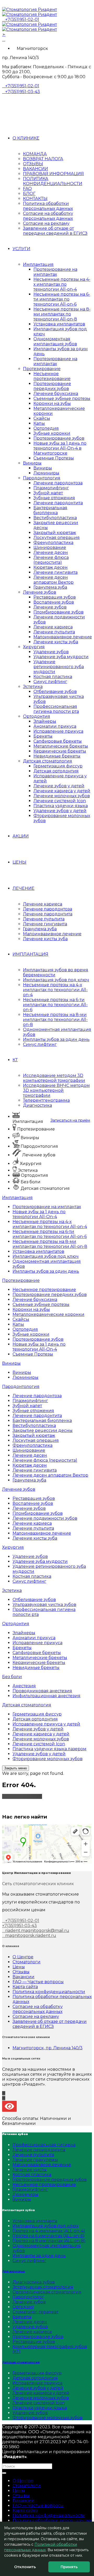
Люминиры (46, 473)
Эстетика (33, 687)
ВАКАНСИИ (36, 169)
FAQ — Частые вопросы (38, 1982)
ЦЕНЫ (19, 862)
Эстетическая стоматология (43, 2287)
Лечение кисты (30, 2170)
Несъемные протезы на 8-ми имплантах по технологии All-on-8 (62, 314)
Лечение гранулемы (35, 2160)
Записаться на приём (70, 1120)
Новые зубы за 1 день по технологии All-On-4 (39, 1214)
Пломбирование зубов (58, 612)
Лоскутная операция (57, 538)
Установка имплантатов (59, 324)
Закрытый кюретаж (55, 533)
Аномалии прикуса (55, 726)
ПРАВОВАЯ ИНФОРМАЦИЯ (53, 174)
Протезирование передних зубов (52, 386)
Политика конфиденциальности (49, 1992)
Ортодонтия (37, 716)
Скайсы (42, 418)
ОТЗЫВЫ (33, 164)
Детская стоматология (48, 761)
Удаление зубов (51, 652)
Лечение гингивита (55, 572)
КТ (15, 1060)
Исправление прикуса (58, 731)
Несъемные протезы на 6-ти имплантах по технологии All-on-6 (62, 299)
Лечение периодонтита (39, 2150)
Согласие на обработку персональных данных (48, 216)
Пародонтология (42, 478)
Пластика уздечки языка (61, 806)
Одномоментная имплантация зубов (55, 341)
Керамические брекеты (60, 751)
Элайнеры (45, 721)
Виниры (32, 463)
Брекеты (43, 736)
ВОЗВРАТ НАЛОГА (43, 159)
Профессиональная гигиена (44, 2145)
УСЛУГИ (21, 249)
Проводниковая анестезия (42, 1691)
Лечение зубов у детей (59, 786)
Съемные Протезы (54, 458)
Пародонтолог (28, 2297)
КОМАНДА (35, 154)
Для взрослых (13, 2271)
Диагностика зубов (34, 2282)
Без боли (12, 1677)
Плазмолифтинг (51, 488)
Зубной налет (48, 493)
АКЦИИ (21, 836)
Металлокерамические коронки (48, 1314)
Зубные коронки (52, 433)
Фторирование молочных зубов (48, 1759)
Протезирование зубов (59, 438)
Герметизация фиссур (58, 766)
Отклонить (25, 2567)
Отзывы (21, 1972)
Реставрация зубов (55, 597)
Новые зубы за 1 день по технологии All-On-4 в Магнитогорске (60, 448)
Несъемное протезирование (52, 376)
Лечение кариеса (53, 627)
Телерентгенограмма (46, 1100)
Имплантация (38, 264)
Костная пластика (53, 677)
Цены (19, 1967)
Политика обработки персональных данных (48, 206)
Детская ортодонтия (56, 771)
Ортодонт (23, 2307)
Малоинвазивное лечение (63, 637)
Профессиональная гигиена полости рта (56, 709)
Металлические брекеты (61, 746)
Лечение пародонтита (58, 503)
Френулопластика (53, 543)
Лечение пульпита (54, 632)
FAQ (27, 189)
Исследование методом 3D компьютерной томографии (54, 1078)
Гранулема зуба (50, 587)
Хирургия (34, 647)
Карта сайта (25, 1987)
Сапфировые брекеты (58, 741)
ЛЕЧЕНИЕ (23, 888)
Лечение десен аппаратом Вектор (54, 580)
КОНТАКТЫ (35, 199)
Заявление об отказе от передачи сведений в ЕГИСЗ (55, 231)
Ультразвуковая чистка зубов (44, 1605)
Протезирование (42, 369)
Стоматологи (27, 1962)
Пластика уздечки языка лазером (49, 1749)
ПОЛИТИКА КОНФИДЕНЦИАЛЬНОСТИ (53, 181)
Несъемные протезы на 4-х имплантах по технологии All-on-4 (62, 284)
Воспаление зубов (54, 602)
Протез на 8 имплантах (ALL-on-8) (49, 2241)
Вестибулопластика (55, 518)
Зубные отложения (54, 498)
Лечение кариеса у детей (62, 791)
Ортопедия (46, 428)
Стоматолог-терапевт (36, 2312)
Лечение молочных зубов (62, 796)
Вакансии (23, 1977)
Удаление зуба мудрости (61, 657)
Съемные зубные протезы (62, 398)
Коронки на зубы (52, 403)
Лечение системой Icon (60, 801)
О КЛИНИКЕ (26, 138)
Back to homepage (22, 1796)
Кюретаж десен (51, 567)
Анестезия (24, 1686)
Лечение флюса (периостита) (51, 560)
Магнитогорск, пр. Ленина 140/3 (48, 2048)
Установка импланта (35, 2221)
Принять (69, 2567)
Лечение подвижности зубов (45, 1518)
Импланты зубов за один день (56, 1039)
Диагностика (37, 1105)
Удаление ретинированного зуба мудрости (59, 667)
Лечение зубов (40, 592)
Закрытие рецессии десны (43, 1430)
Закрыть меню (16, 1768)
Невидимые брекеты (57, 756)
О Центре (23, 1957)
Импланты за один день (39, 2256)
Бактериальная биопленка (50, 510)
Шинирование (50, 547)
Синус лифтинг (50, 682)
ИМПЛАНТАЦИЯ (30, 954)
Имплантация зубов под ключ (56, 980)
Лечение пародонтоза (58, 483)
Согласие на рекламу (46, 223)
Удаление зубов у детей (60, 811)
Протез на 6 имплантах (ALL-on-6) (49, 2236)
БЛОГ (29, 194)
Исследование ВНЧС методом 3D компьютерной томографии (56, 1090)
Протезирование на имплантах (55, 272)
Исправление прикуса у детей (46, 1724)
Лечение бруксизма (56, 394)
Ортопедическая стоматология (47, 2292)
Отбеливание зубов (55, 692)
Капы (39, 423)
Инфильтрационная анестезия (46, 1696)
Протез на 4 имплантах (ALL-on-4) (49, 2231)
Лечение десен (51, 552)
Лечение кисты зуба (56, 642)
